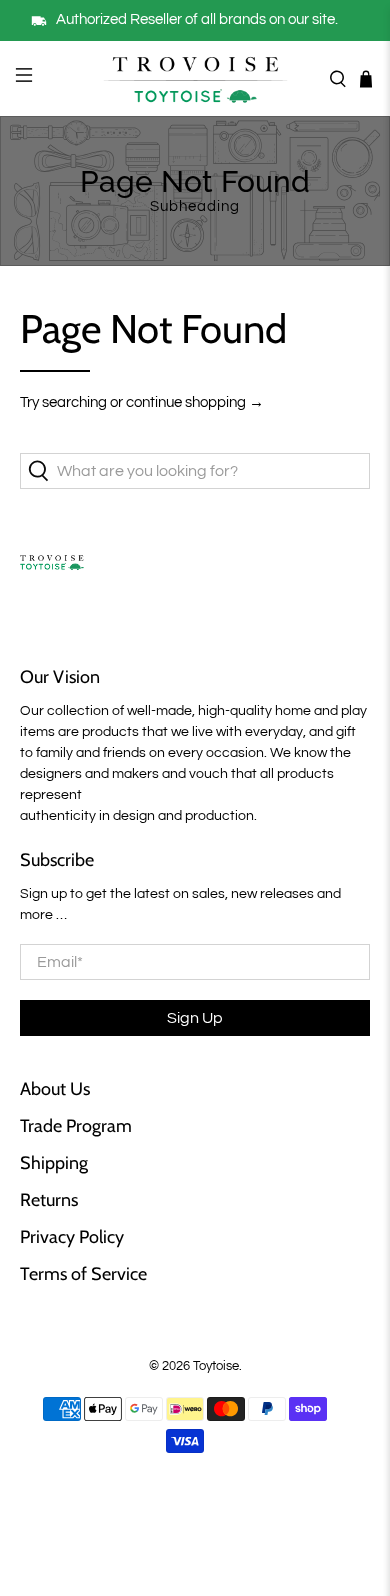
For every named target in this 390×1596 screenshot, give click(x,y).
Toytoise (216, 1366)
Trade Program (76, 1126)
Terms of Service (83, 1274)
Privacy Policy (72, 1237)
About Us (55, 1089)
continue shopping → (195, 402)
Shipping (54, 1163)
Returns (49, 1200)
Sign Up (195, 1018)
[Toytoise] (195, 78)
